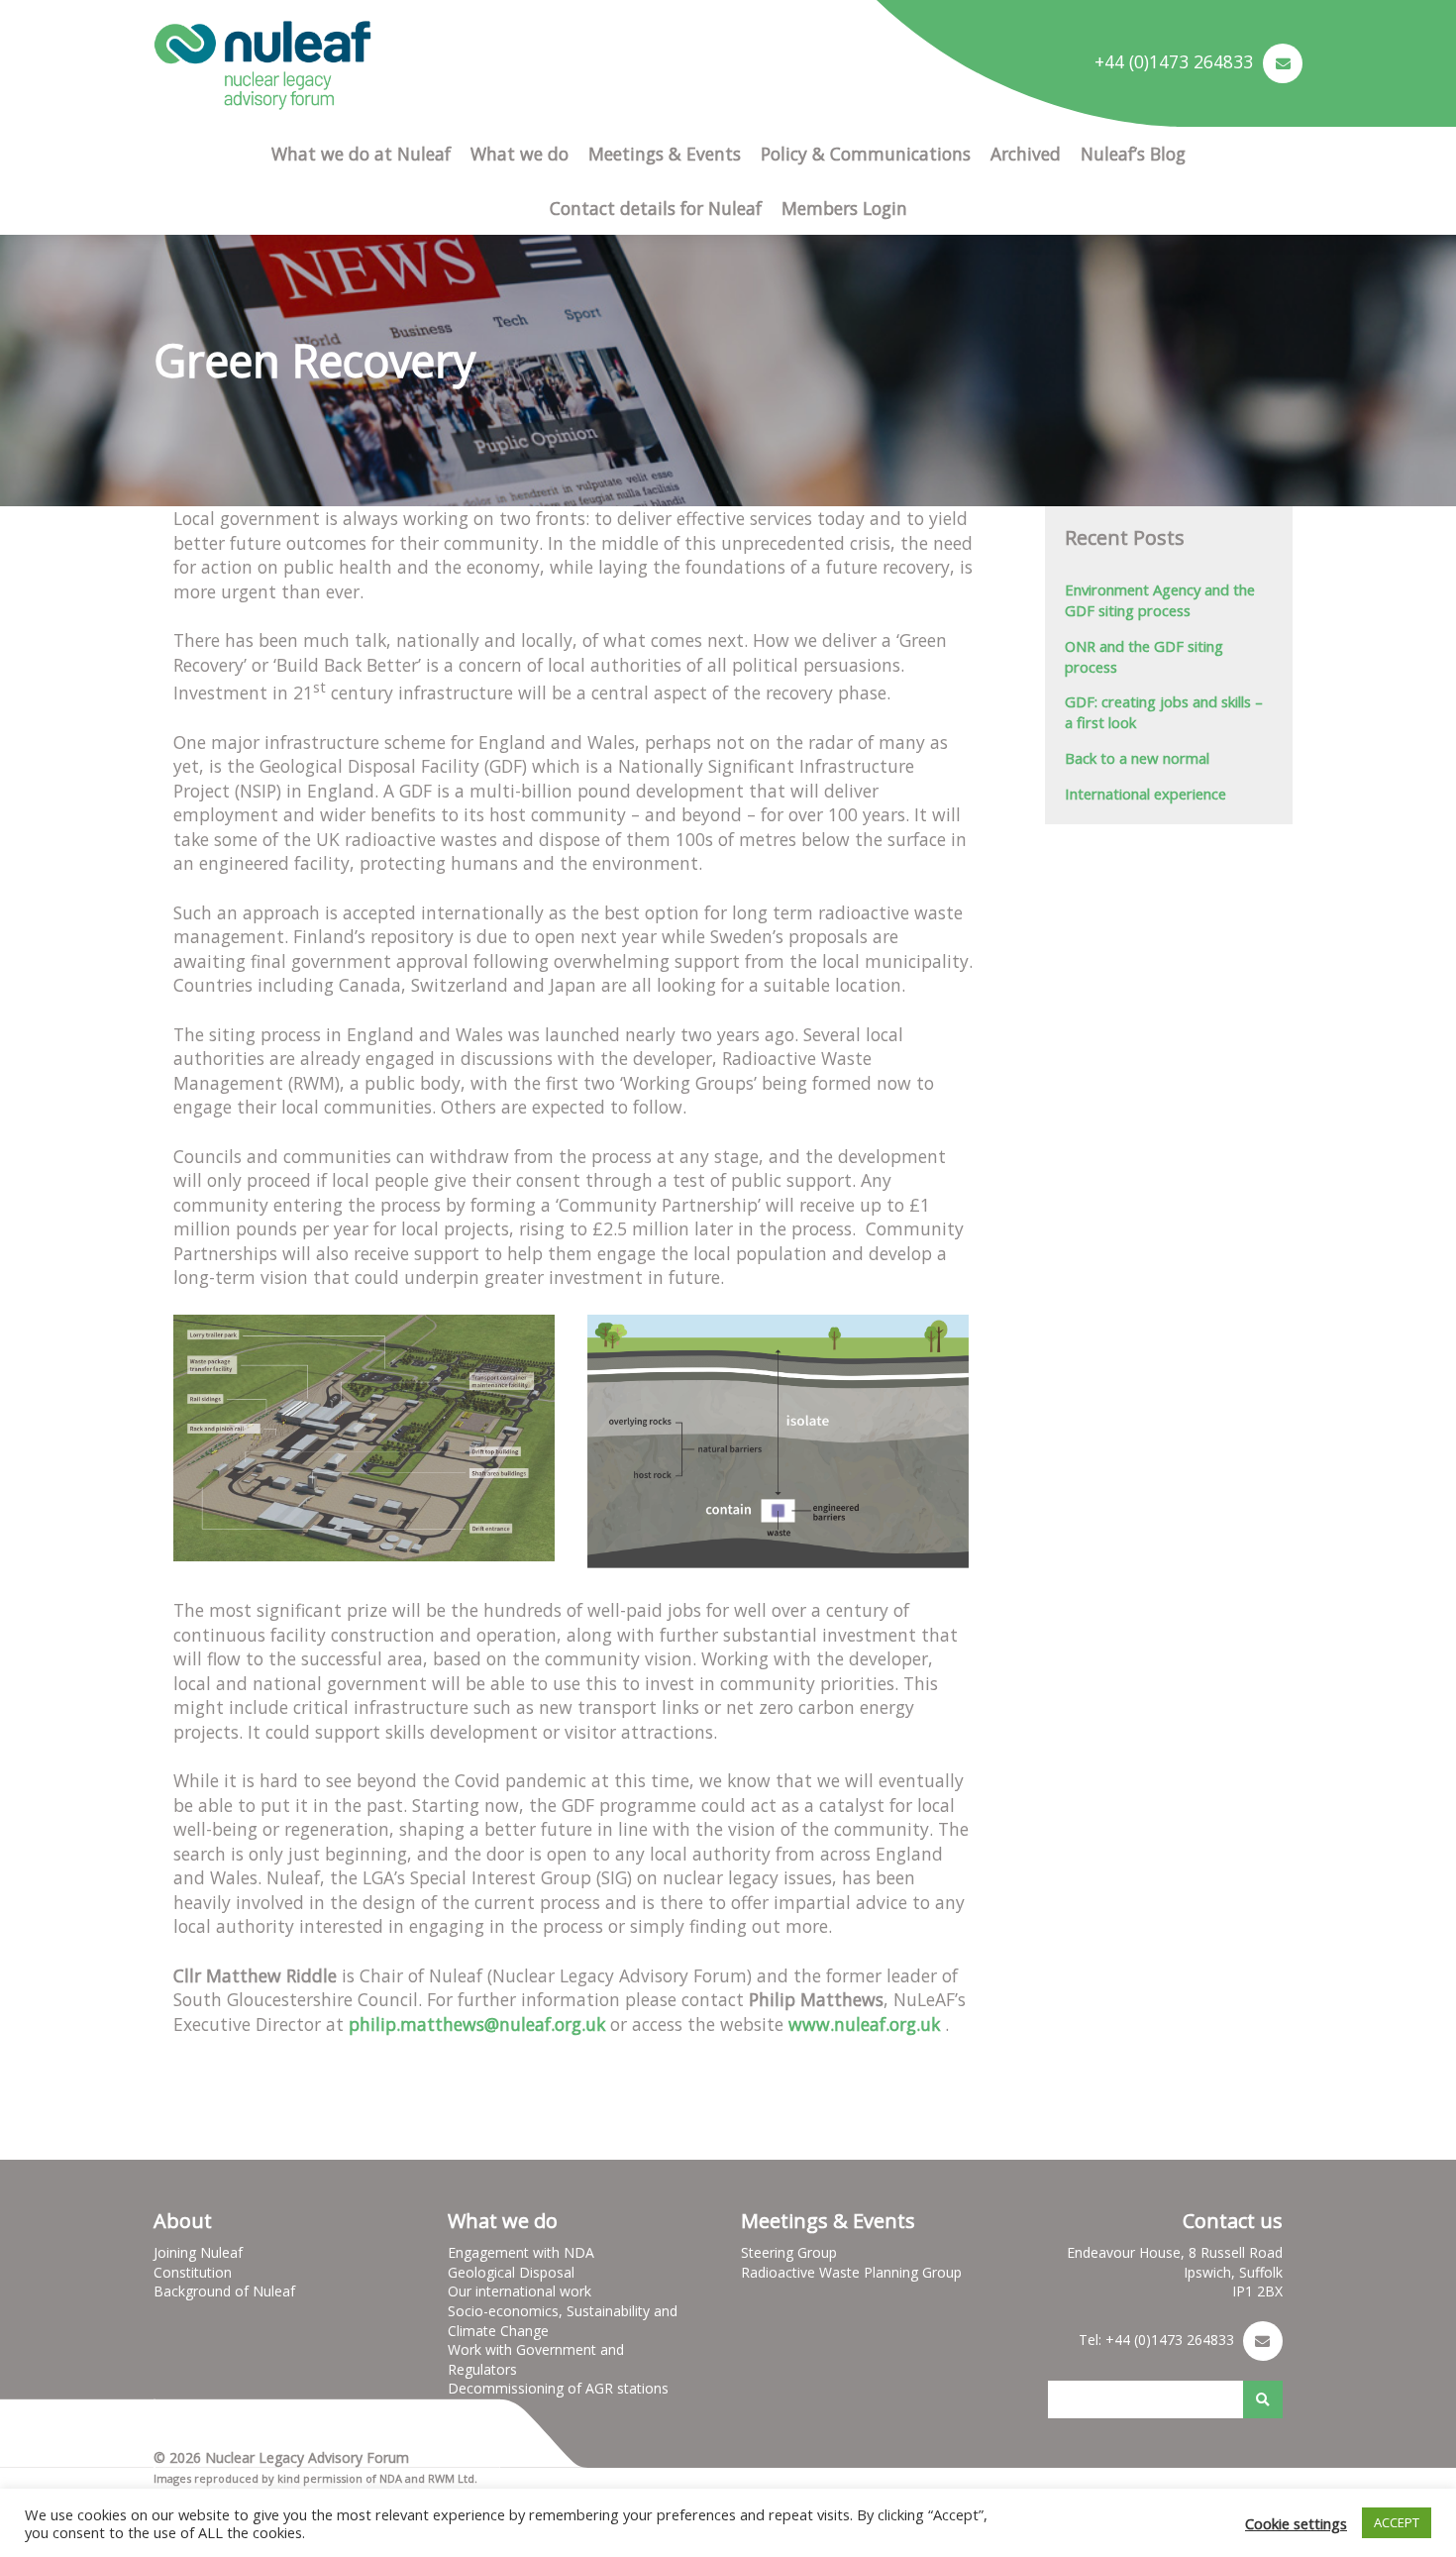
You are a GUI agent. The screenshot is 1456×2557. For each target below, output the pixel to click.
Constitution (193, 2272)
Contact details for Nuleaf (656, 208)
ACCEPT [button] (1397, 2522)
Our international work (520, 2291)
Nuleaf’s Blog (1133, 154)
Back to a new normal (1137, 758)
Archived (1026, 154)
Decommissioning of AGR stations (558, 2388)
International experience (1145, 794)
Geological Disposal (511, 2272)
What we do (520, 154)
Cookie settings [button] (1296, 2523)
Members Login (844, 208)
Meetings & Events (665, 154)
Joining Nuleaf (198, 2252)
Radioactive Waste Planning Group (851, 2272)
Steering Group (789, 2252)
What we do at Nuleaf (361, 154)
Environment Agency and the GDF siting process (1160, 600)
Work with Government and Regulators (536, 2359)
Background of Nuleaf (224, 2291)
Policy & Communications (866, 154)
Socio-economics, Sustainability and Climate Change (563, 2321)
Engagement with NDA (521, 2252)
